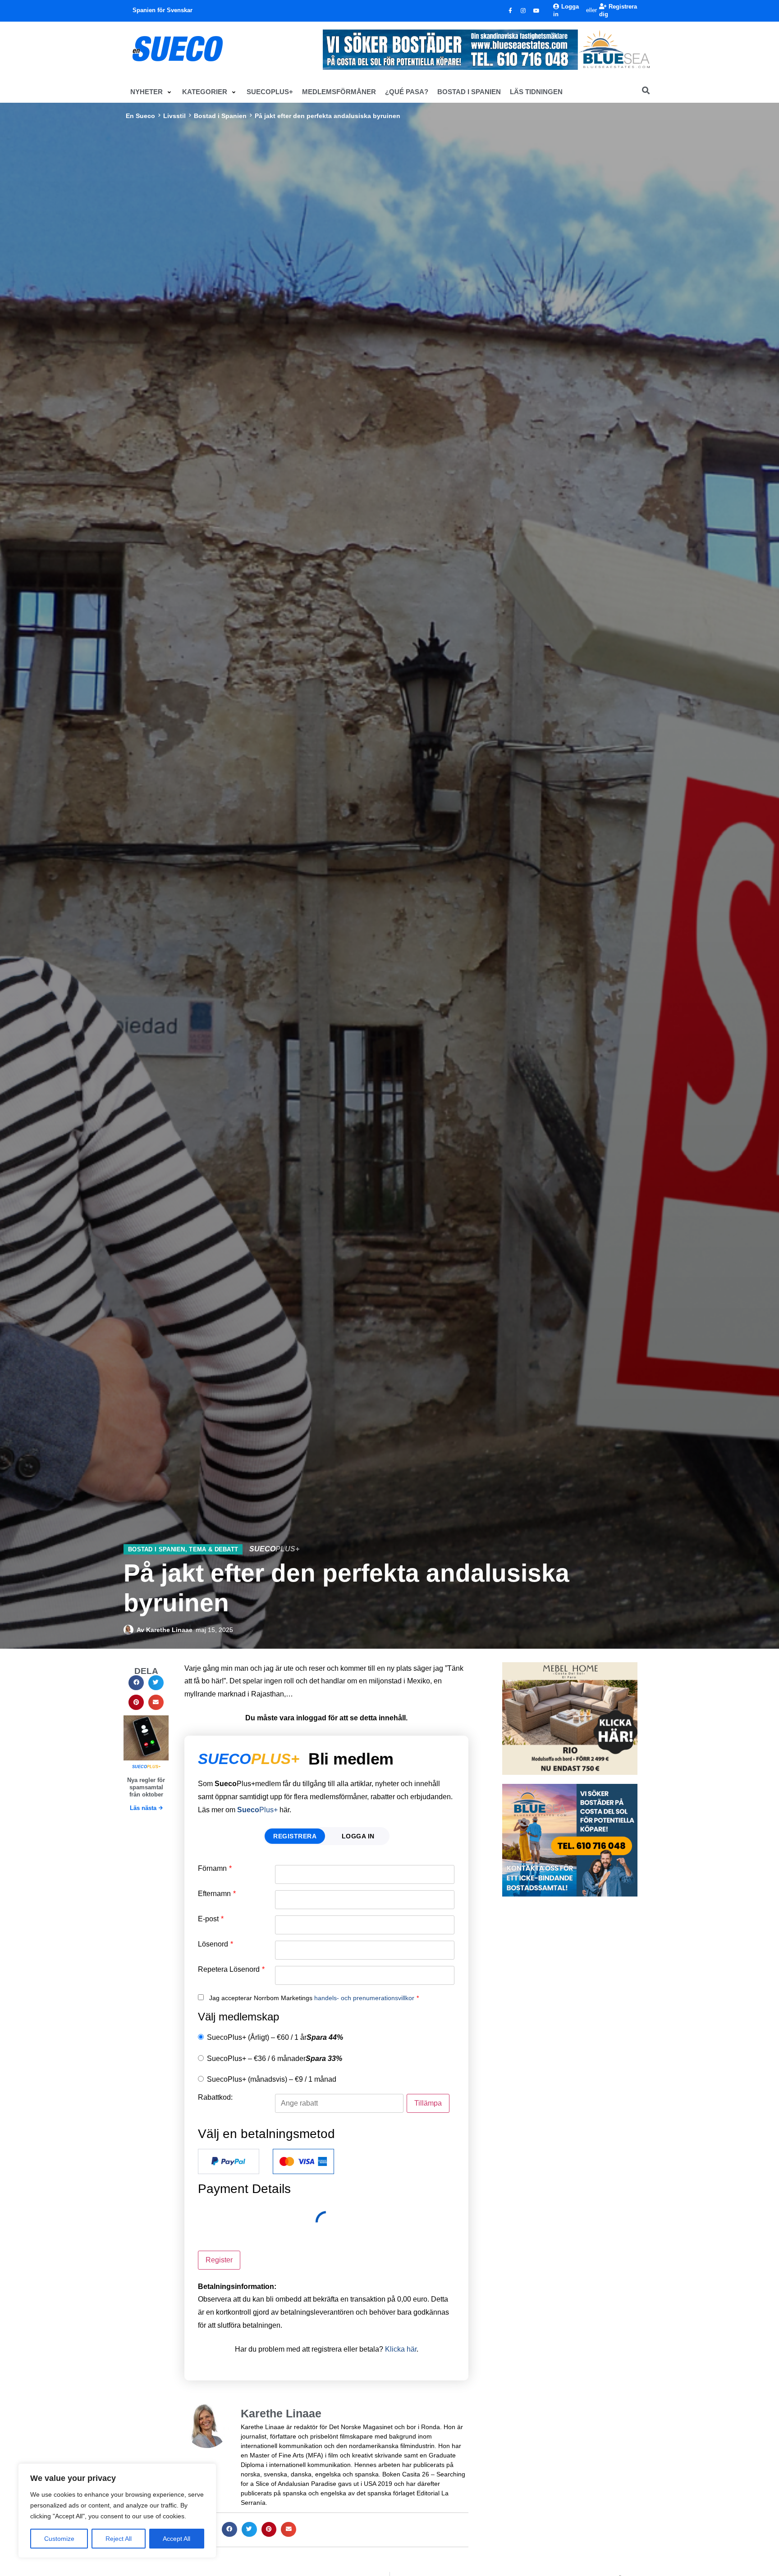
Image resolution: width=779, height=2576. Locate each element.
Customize (59, 2539)
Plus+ (257, 1810)
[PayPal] (229, 2161)
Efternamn (217, 1894)
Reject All (119, 2539)
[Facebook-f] (510, 11)
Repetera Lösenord (231, 1970)
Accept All (176, 2539)
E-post (211, 1919)
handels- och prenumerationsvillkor (364, 1998)
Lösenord (215, 1944)
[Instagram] (523, 11)
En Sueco (140, 116)
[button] (152, 92)
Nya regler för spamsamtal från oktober (146, 1787)
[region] (117, 2511)
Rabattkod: (215, 2097)
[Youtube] (536, 11)
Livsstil (174, 116)
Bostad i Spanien (220, 116)
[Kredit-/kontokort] (303, 2161)
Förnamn (215, 1869)
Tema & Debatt (213, 1549)
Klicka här (401, 2349)
